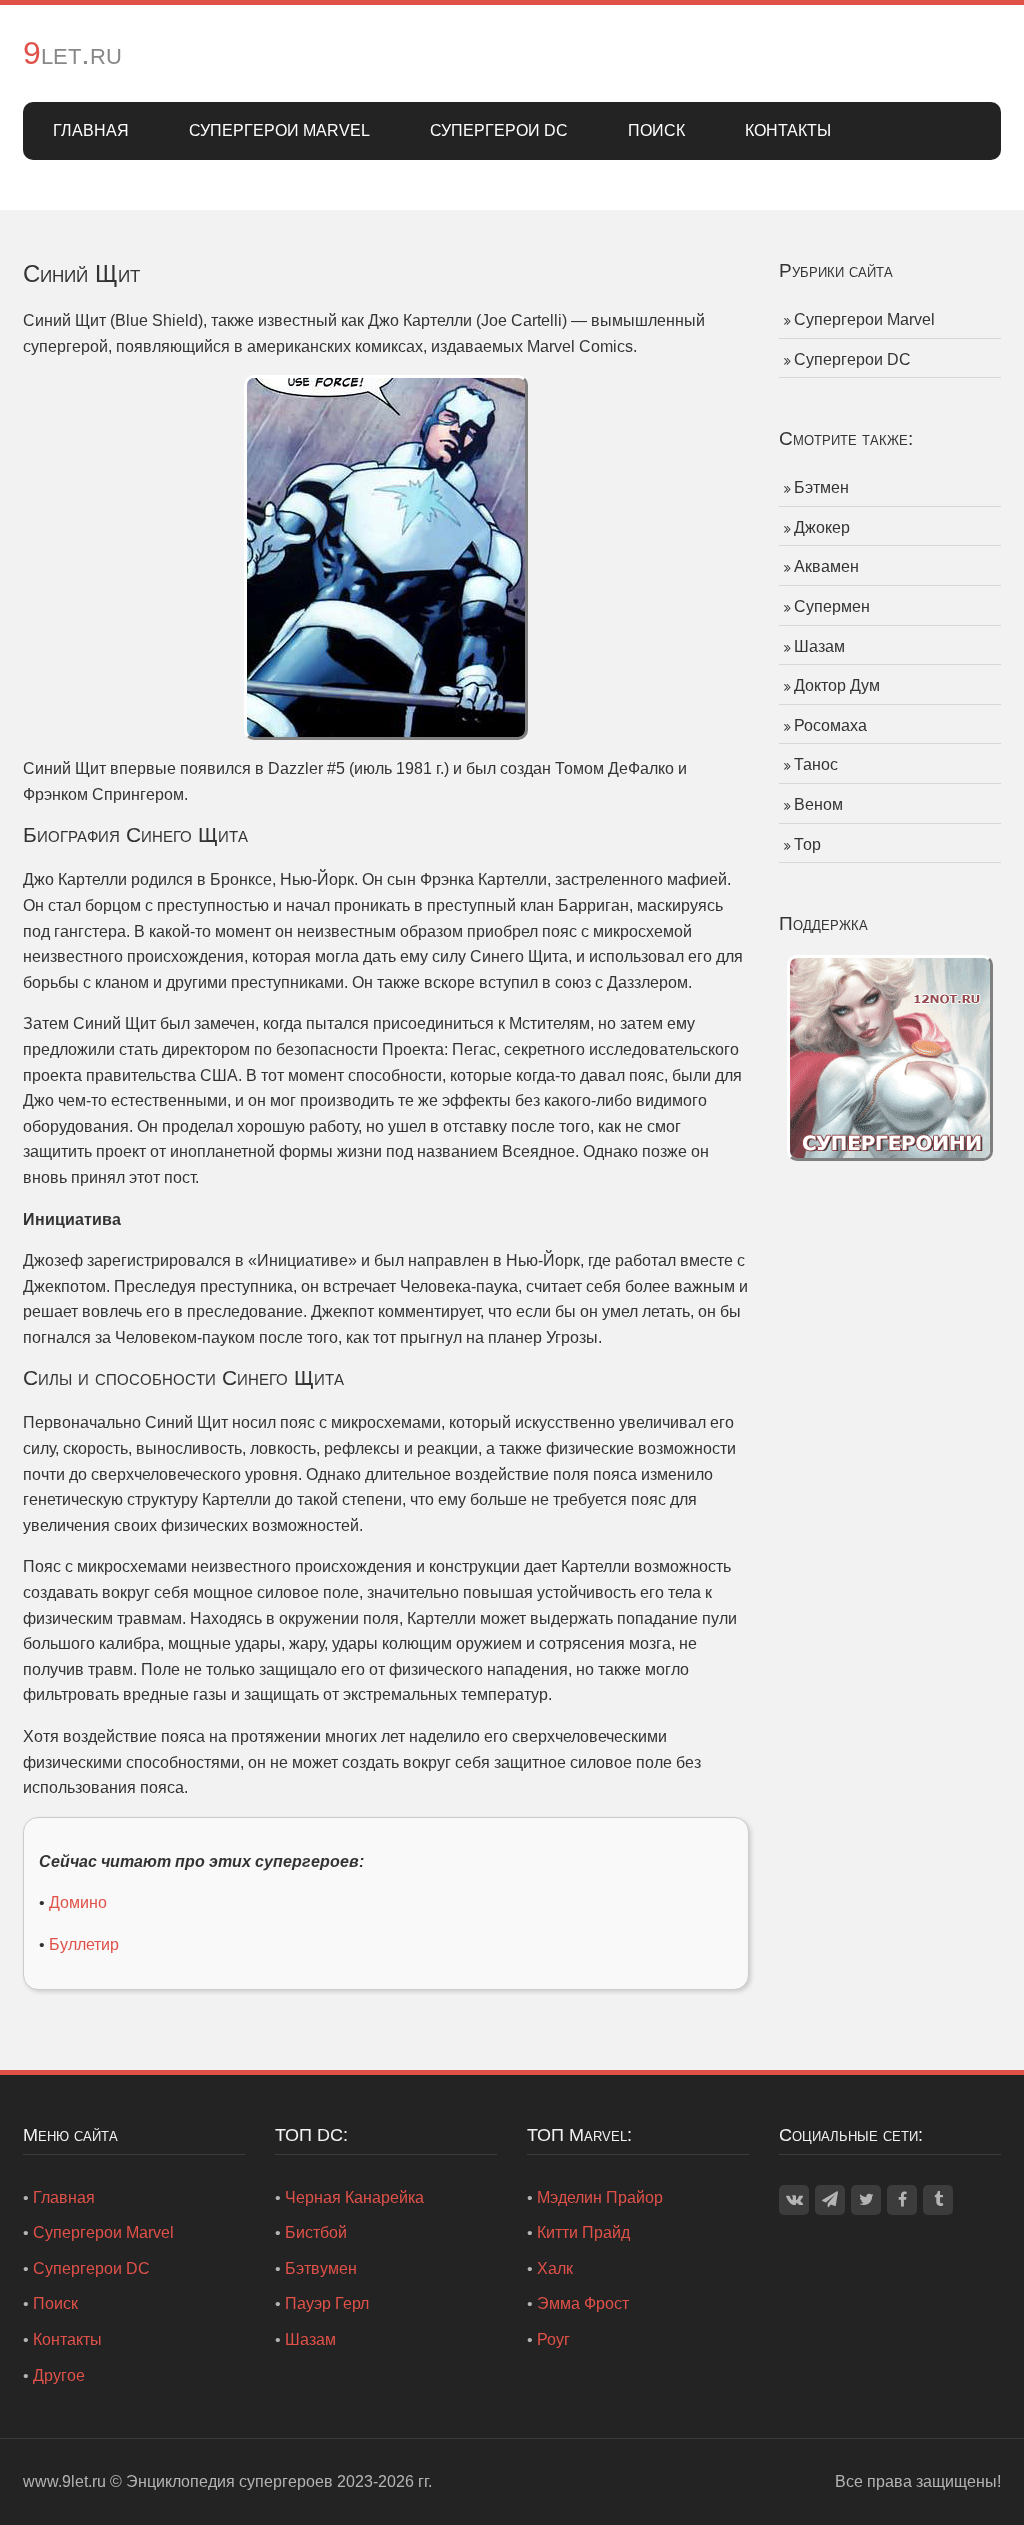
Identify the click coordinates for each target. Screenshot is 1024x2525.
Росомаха (830, 725)
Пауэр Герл (327, 2303)
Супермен (832, 606)
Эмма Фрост (583, 2303)
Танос (816, 764)
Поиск (656, 130)
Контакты (788, 130)
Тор (807, 844)
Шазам (819, 646)
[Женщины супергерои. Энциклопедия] (890, 1056)
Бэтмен (821, 487)
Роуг (553, 2339)
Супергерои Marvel (279, 130)
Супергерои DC (499, 130)
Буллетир (84, 1944)
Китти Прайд (583, 2232)
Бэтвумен (321, 2268)
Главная (91, 130)
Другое (59, 2375)
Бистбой (316, 2232)
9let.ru (72, 53)
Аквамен (826, 566)
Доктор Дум (837, 685)
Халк (555, 2268)
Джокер (822, 527)
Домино (78, 1902)
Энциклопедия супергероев (229, 2481)
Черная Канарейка (354, 2197)
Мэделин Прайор (600, 2197)
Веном (818, 804)
